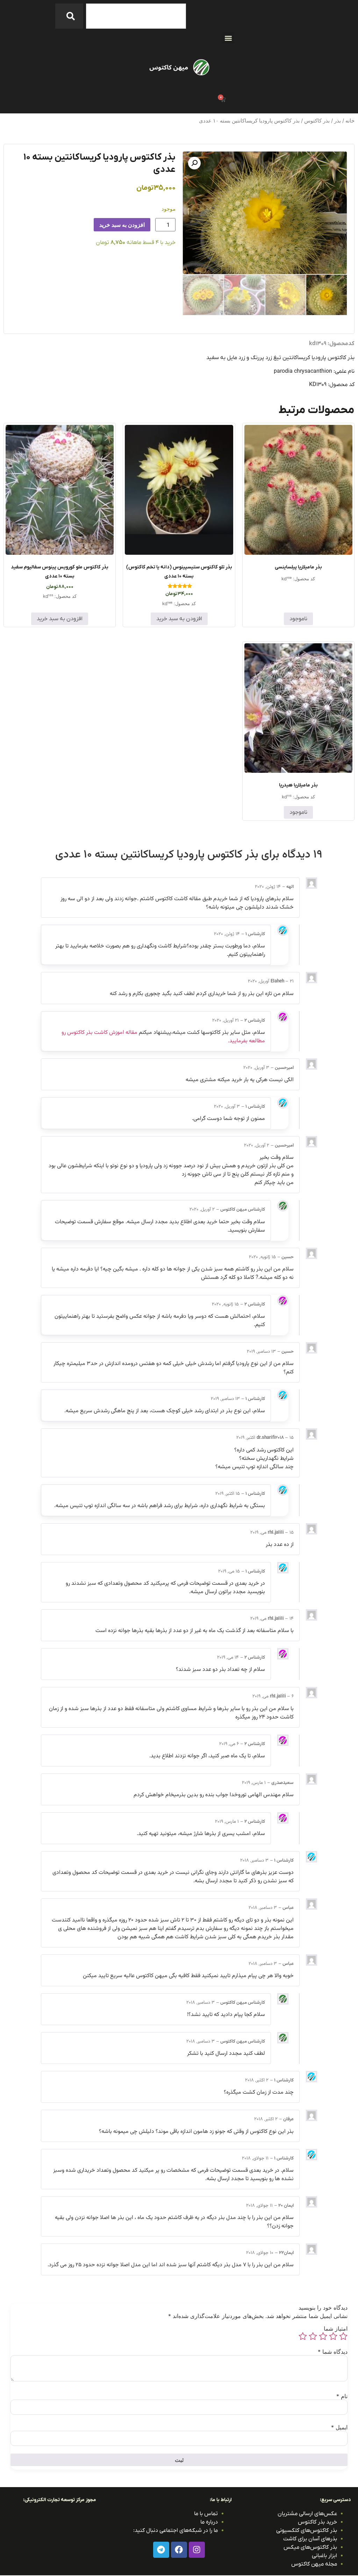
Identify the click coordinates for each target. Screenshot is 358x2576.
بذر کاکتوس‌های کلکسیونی (307, 2530)
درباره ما (209, 2522)
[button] (228, 38)
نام (342, 2396)
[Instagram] (197, 2550)
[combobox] (136, 16)
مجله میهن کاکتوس (314, 2564)
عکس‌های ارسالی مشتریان (307, 2514)
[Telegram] (161, 2550)
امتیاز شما (336, 2329)
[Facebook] (179, 2550)
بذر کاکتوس (317, 121)
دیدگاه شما (333, 2352)
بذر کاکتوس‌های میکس (310, 2547)
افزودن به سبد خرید (122, 225)
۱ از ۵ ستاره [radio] (343, 2336)
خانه (350, 121)
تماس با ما (206, 2514)
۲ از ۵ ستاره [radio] (333, 2336)
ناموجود (298, 619)
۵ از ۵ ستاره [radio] (303, 2336)
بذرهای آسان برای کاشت (310, 2539)
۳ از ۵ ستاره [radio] (323, 2336)
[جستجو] (69, 16)
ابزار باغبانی (324, 2556)
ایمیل (339, 2427)
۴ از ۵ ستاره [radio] (313, 2336)
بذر (338, 121)
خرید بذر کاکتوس (317, 2522)
